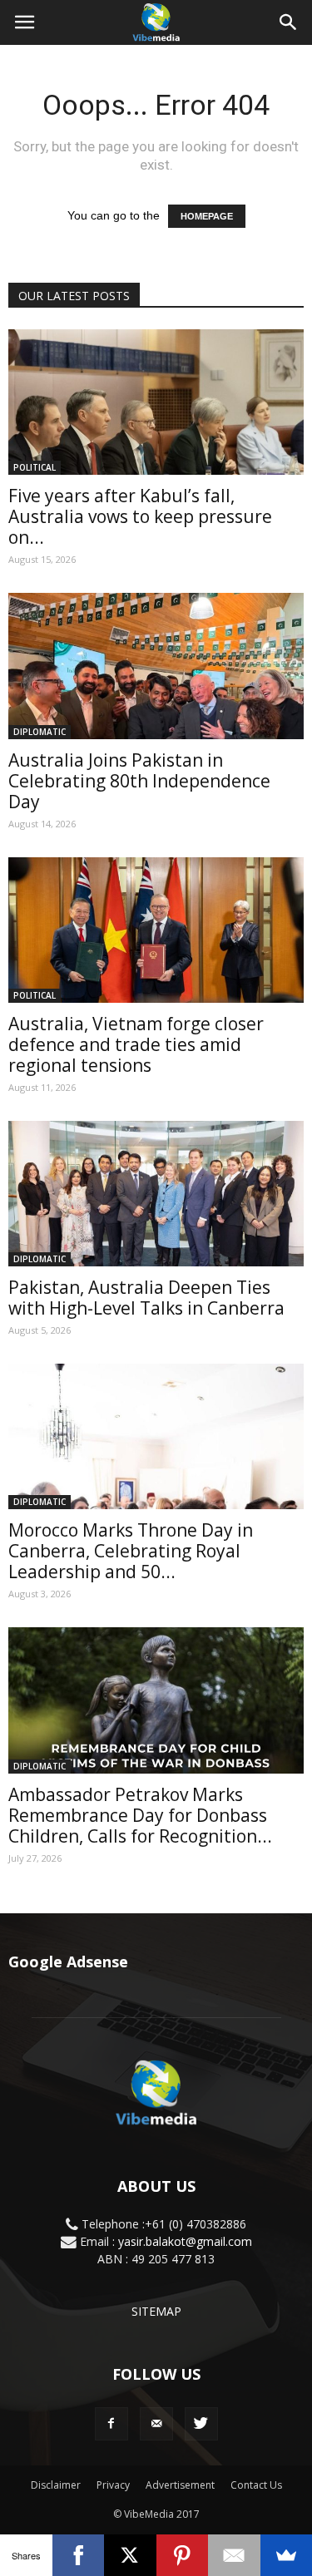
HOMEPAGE (207, 216)
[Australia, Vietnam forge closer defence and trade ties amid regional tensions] (156, 930)
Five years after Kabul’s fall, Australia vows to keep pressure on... (140, 516)
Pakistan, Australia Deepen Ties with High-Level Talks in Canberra (146, 1298)
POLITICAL (35, 467)
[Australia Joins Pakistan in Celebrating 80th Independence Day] (156, 666)
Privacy (113, 2485)
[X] (130, 2555)
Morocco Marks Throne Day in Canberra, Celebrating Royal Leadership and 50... (131, 1551)
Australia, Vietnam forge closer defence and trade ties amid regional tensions (136, 1044)
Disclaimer (56, 2485)
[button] (289, 22)
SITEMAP (156, 2311)
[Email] (234, 2555)
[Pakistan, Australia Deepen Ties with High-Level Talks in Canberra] (156, 1194)
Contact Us (256, 2485)
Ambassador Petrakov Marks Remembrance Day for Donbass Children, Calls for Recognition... (140, 1815)
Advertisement (180, 2485)
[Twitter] (201, 2424)
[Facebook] (111, 2424)
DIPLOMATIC (40, 732)
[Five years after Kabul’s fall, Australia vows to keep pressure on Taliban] (156, 402)
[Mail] (156, 2424)
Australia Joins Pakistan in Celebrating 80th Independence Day (139, 781)
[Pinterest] (183, 2555)
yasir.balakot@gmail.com (185, 2241)
